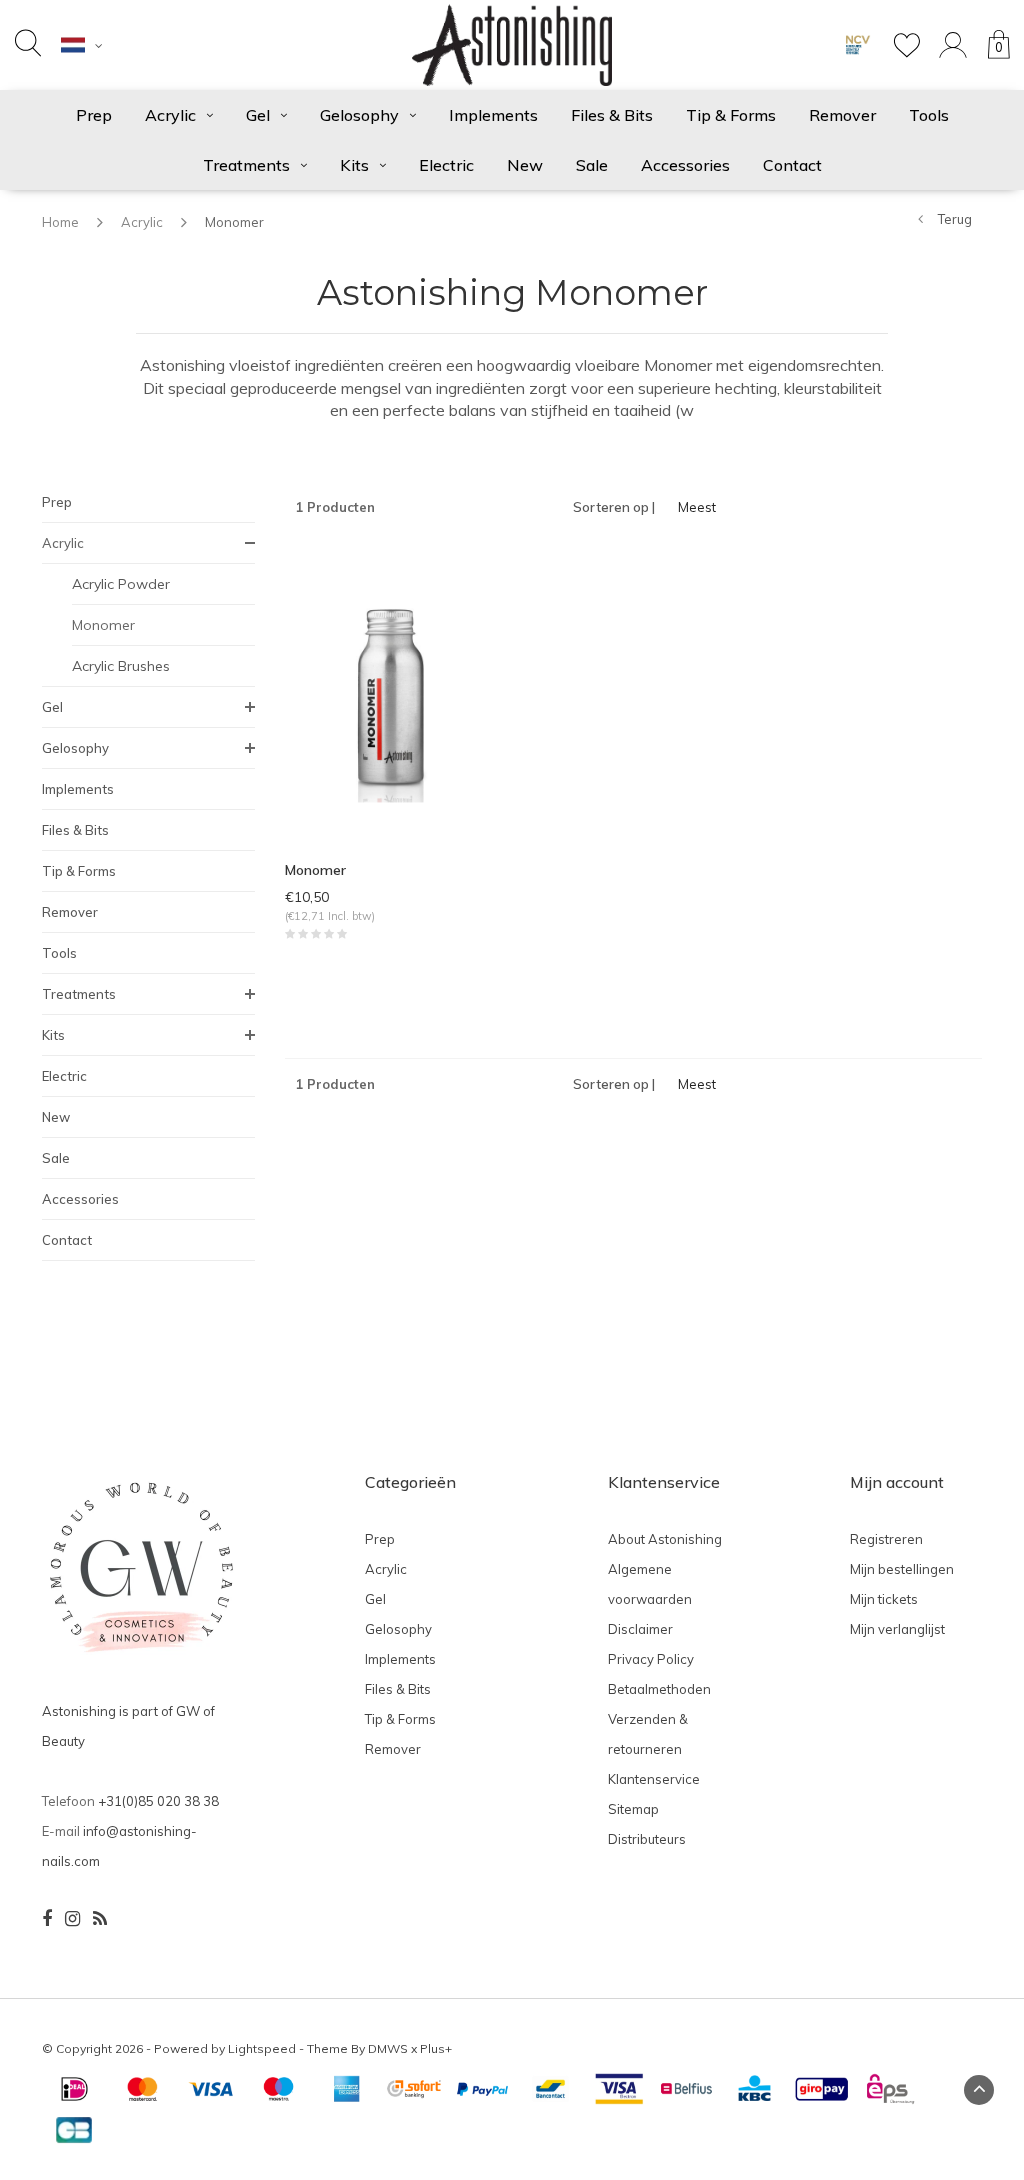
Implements (493, 115)
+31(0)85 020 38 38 (158, 1801)
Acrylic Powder (121, 584)
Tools (929, 115)
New (525, 165)
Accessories (685, 165)
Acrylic (170, 115)
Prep (94, 115)
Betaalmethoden (659, 1689)
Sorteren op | (614, 507)
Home (60, 222)
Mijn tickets (884, 1599)
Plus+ (436, 2048)
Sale (592, 165)
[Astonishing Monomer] (391, 694)
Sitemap (633, 1809)
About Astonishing (665, 1539)
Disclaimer (640, 1629)
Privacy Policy (651, 1659)
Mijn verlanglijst (897, 1629)
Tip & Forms (731, 115)
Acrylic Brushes (121, 666)
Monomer (234, 222)
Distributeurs (647, 1839)
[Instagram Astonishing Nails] (72, 1919)
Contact (792, 165)
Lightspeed (262, 2048)
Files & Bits (612, 115)
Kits (354, 165)
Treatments (246, 165)
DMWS (388, 2048)
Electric (446, 165)
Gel (258, 115)
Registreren (886, 1539)
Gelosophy (359, 115)
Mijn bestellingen (902, 1569)
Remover (842, 115)
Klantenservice (654, 1779)
